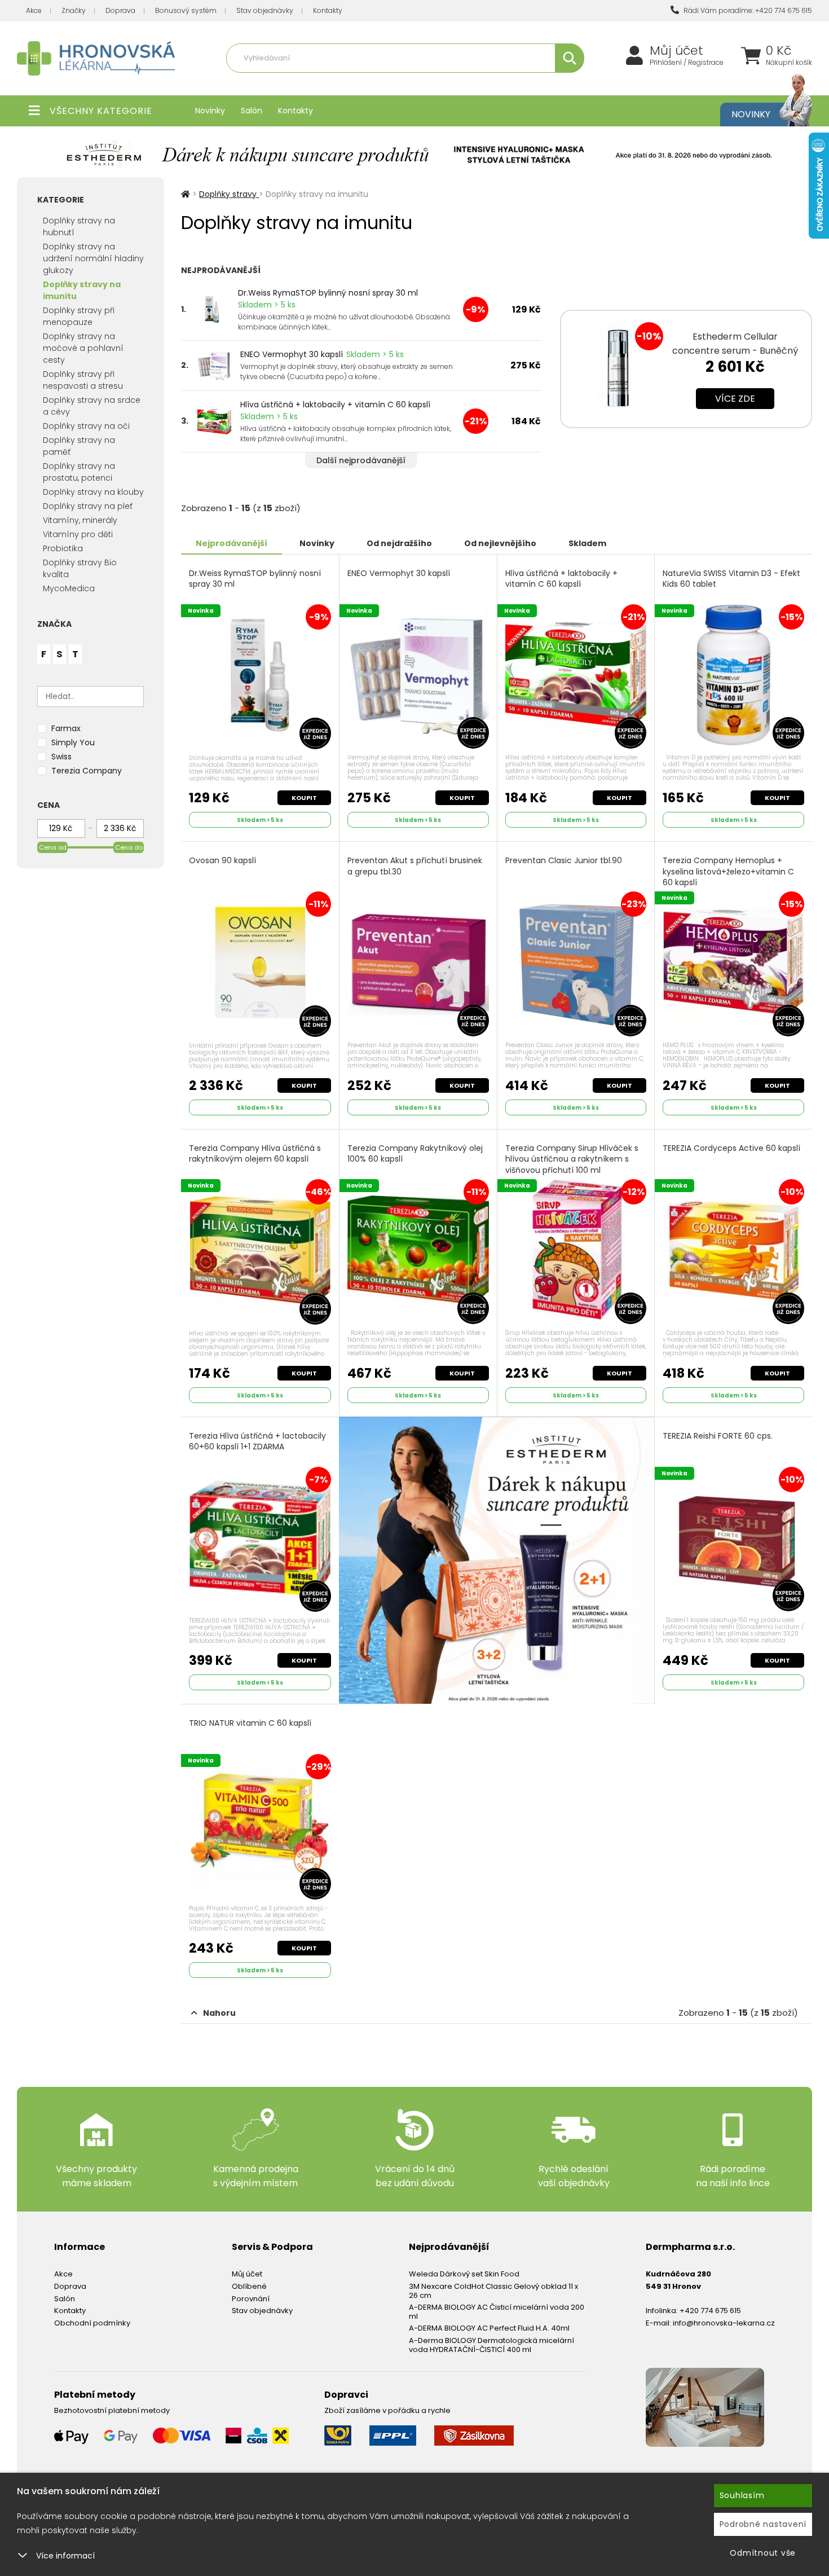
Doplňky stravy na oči (86, 426)
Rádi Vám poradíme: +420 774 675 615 (747, 10)
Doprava (120, 10)
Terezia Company (87, 771)
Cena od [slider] (53, 847)
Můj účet (676, 51)
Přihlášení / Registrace (687, 63)
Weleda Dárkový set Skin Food (464, 2274)
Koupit (304, 798)
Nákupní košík (789, 63)
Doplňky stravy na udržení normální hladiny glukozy (93, 258)
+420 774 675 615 (710, 2311)
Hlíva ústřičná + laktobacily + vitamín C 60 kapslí (335, 405)
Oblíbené (249, 2286)
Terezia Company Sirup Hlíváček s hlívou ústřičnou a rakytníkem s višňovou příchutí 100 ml (572, 1159)
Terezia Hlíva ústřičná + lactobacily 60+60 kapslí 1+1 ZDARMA (257, 1442)
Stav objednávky (265, 10)
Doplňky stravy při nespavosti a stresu (83, 380)
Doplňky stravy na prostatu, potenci (79, 472)
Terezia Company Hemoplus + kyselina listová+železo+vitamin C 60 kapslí (728, 872)
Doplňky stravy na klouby (93, 492)
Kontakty (328, 10)
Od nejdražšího (399, 543)
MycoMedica (69, 588)
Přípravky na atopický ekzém (443, 83)
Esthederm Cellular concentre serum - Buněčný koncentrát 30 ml (735, 351)
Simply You (73, 742)
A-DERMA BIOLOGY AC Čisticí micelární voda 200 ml (497, 2312)
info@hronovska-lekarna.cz (724, 2323)
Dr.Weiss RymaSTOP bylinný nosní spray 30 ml (328, 293)
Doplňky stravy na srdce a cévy (92, 406)
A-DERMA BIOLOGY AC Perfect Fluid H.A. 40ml (489, 2328)
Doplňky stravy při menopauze (79, 316)
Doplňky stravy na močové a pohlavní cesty (83, 348)
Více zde (735, 399)
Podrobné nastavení (763, 2524)
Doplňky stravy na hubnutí (79, 227)
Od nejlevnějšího (500, 543)
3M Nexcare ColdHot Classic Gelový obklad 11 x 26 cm (493, 2291)
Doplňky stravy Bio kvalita (80, 568)
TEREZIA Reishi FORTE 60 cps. (718, 1436)
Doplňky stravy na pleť (88, 506)
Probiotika (63, 548)
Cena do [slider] (129, 847)
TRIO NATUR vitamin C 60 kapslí (250, 1723)
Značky (74, 10)
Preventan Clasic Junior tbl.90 (564, 861)
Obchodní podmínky (92, 2323)
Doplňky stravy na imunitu (82, 290)
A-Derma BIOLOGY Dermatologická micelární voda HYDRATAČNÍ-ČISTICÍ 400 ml (491, 2345)
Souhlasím (742, 2495)
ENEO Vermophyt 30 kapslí (292, 354)
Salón (252, 111)
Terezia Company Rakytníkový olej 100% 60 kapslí (415, 1154)
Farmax (66, 728)
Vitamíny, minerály (354, 83)
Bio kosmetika (524, 83)
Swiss (61, 757)
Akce (34, 10)
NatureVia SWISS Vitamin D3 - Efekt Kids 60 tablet (731, 579)
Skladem (587, 543)
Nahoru (219, 2013)
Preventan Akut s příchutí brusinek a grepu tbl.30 (415, 866)
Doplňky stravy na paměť (79, 446)
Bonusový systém (186, 10)
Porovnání (251, 2299)
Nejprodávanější (231, 543)
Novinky (210, 111)
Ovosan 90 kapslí (222, 861)
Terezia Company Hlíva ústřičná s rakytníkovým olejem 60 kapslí (255, 1154)
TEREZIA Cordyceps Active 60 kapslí (731, 1148)
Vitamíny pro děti (78, 534)
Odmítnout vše (763, 2553)
